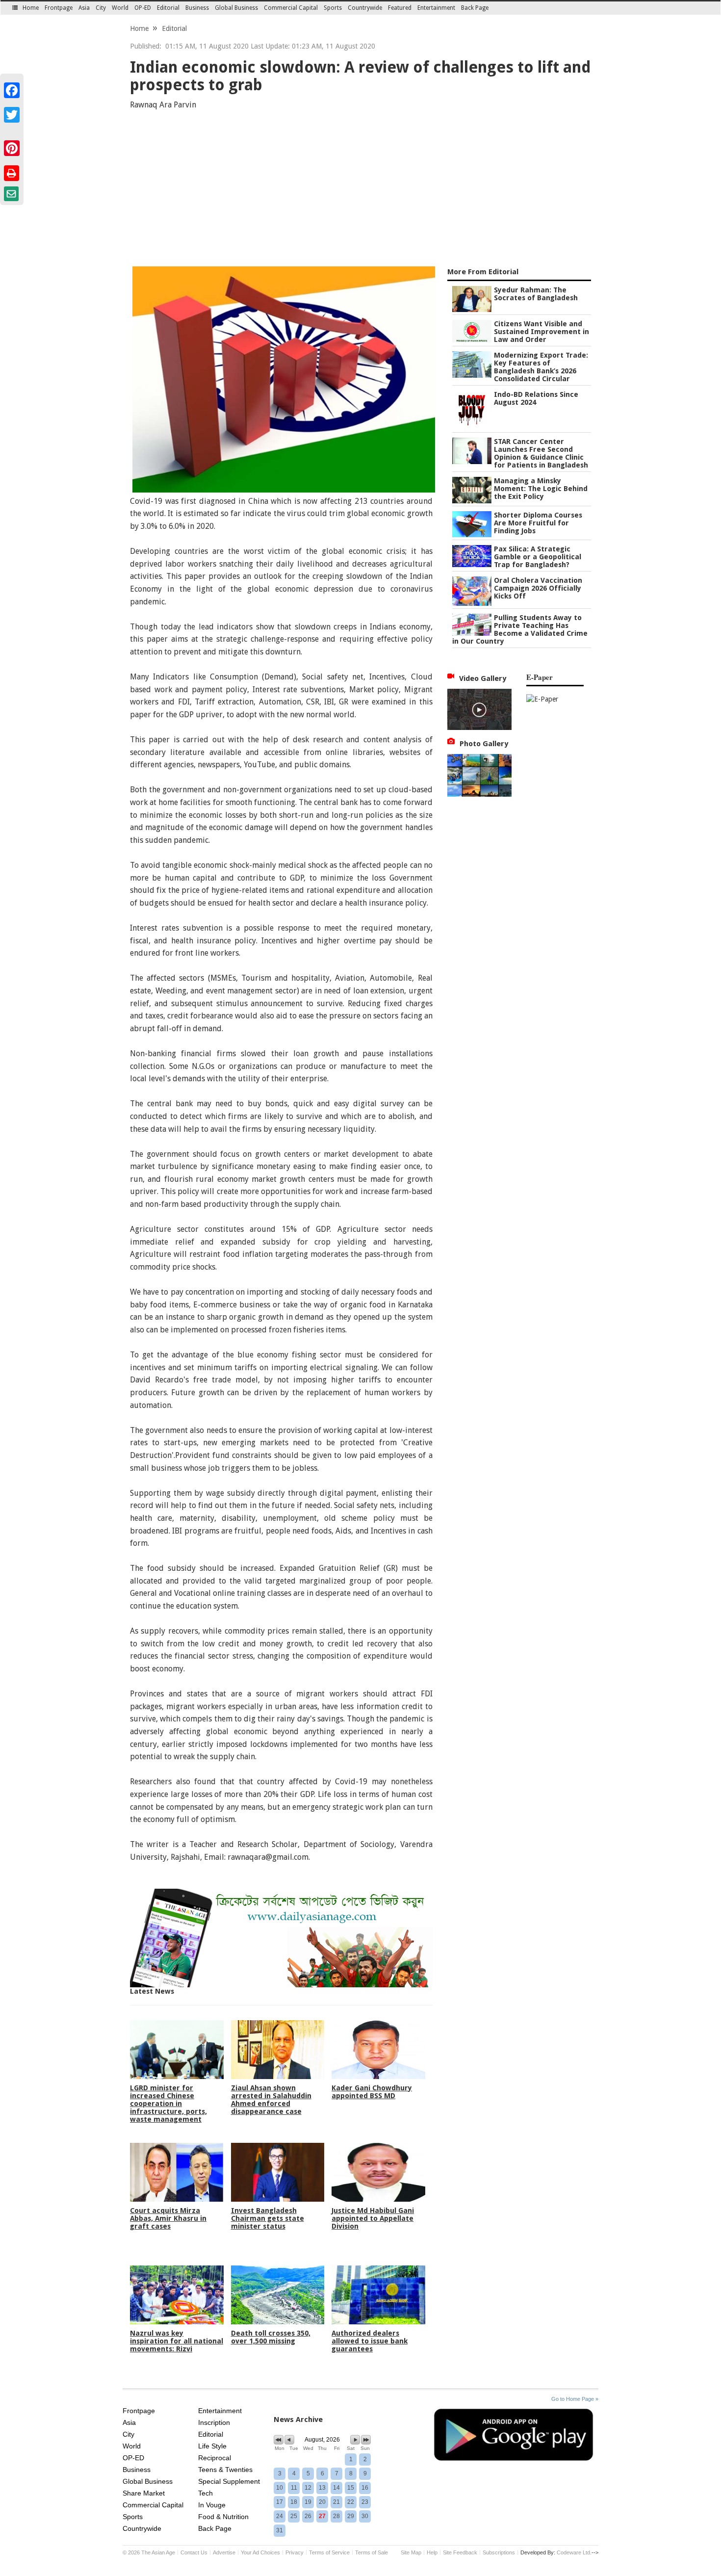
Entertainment (436, 8)
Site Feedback (460, 2552)
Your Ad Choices (260, 2552)
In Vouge (212, 2505)
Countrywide (365, 8)
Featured (400, 8)
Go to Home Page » (575, 2399)
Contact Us (194, 2552)
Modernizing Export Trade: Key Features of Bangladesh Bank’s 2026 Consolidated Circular (541, 367)
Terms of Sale (372, 2552)
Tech (206, 2493)
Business (197, 8)
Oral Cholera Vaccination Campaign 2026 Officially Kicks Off (538, 588)
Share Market (144, 2493)
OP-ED (143, 8)
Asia (84, 8)
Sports (333, 8)
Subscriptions (499, 2552)
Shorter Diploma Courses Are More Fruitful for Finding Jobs (538, 523)
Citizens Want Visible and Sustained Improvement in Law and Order (541, 332)
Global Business (236, 8)
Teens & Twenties (225, 2470)
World (120, 8)
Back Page (475, 8)
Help (432, 2552)
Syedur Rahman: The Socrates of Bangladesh (536, 294)
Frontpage (59, 8)
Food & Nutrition (223, 2517)
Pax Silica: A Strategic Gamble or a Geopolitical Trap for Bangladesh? (538, 557)
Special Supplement (229, 2481)
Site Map (411, 2552)
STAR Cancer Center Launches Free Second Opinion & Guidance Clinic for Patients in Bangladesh (541, 453)
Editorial (168, 8)
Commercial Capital (291, 8)
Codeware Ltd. (574, 2552)
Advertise (224, 2552)
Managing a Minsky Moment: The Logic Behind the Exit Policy (541, 489)
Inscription (214, 2422)
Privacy (295, 2552)
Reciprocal (215, 2458)
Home (31, 8)
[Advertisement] (360, 190)
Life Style (212, 2446)
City (101, 8)
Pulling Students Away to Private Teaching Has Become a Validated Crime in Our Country (520, 629)
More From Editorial (483, 272)
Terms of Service (329, 2552)
